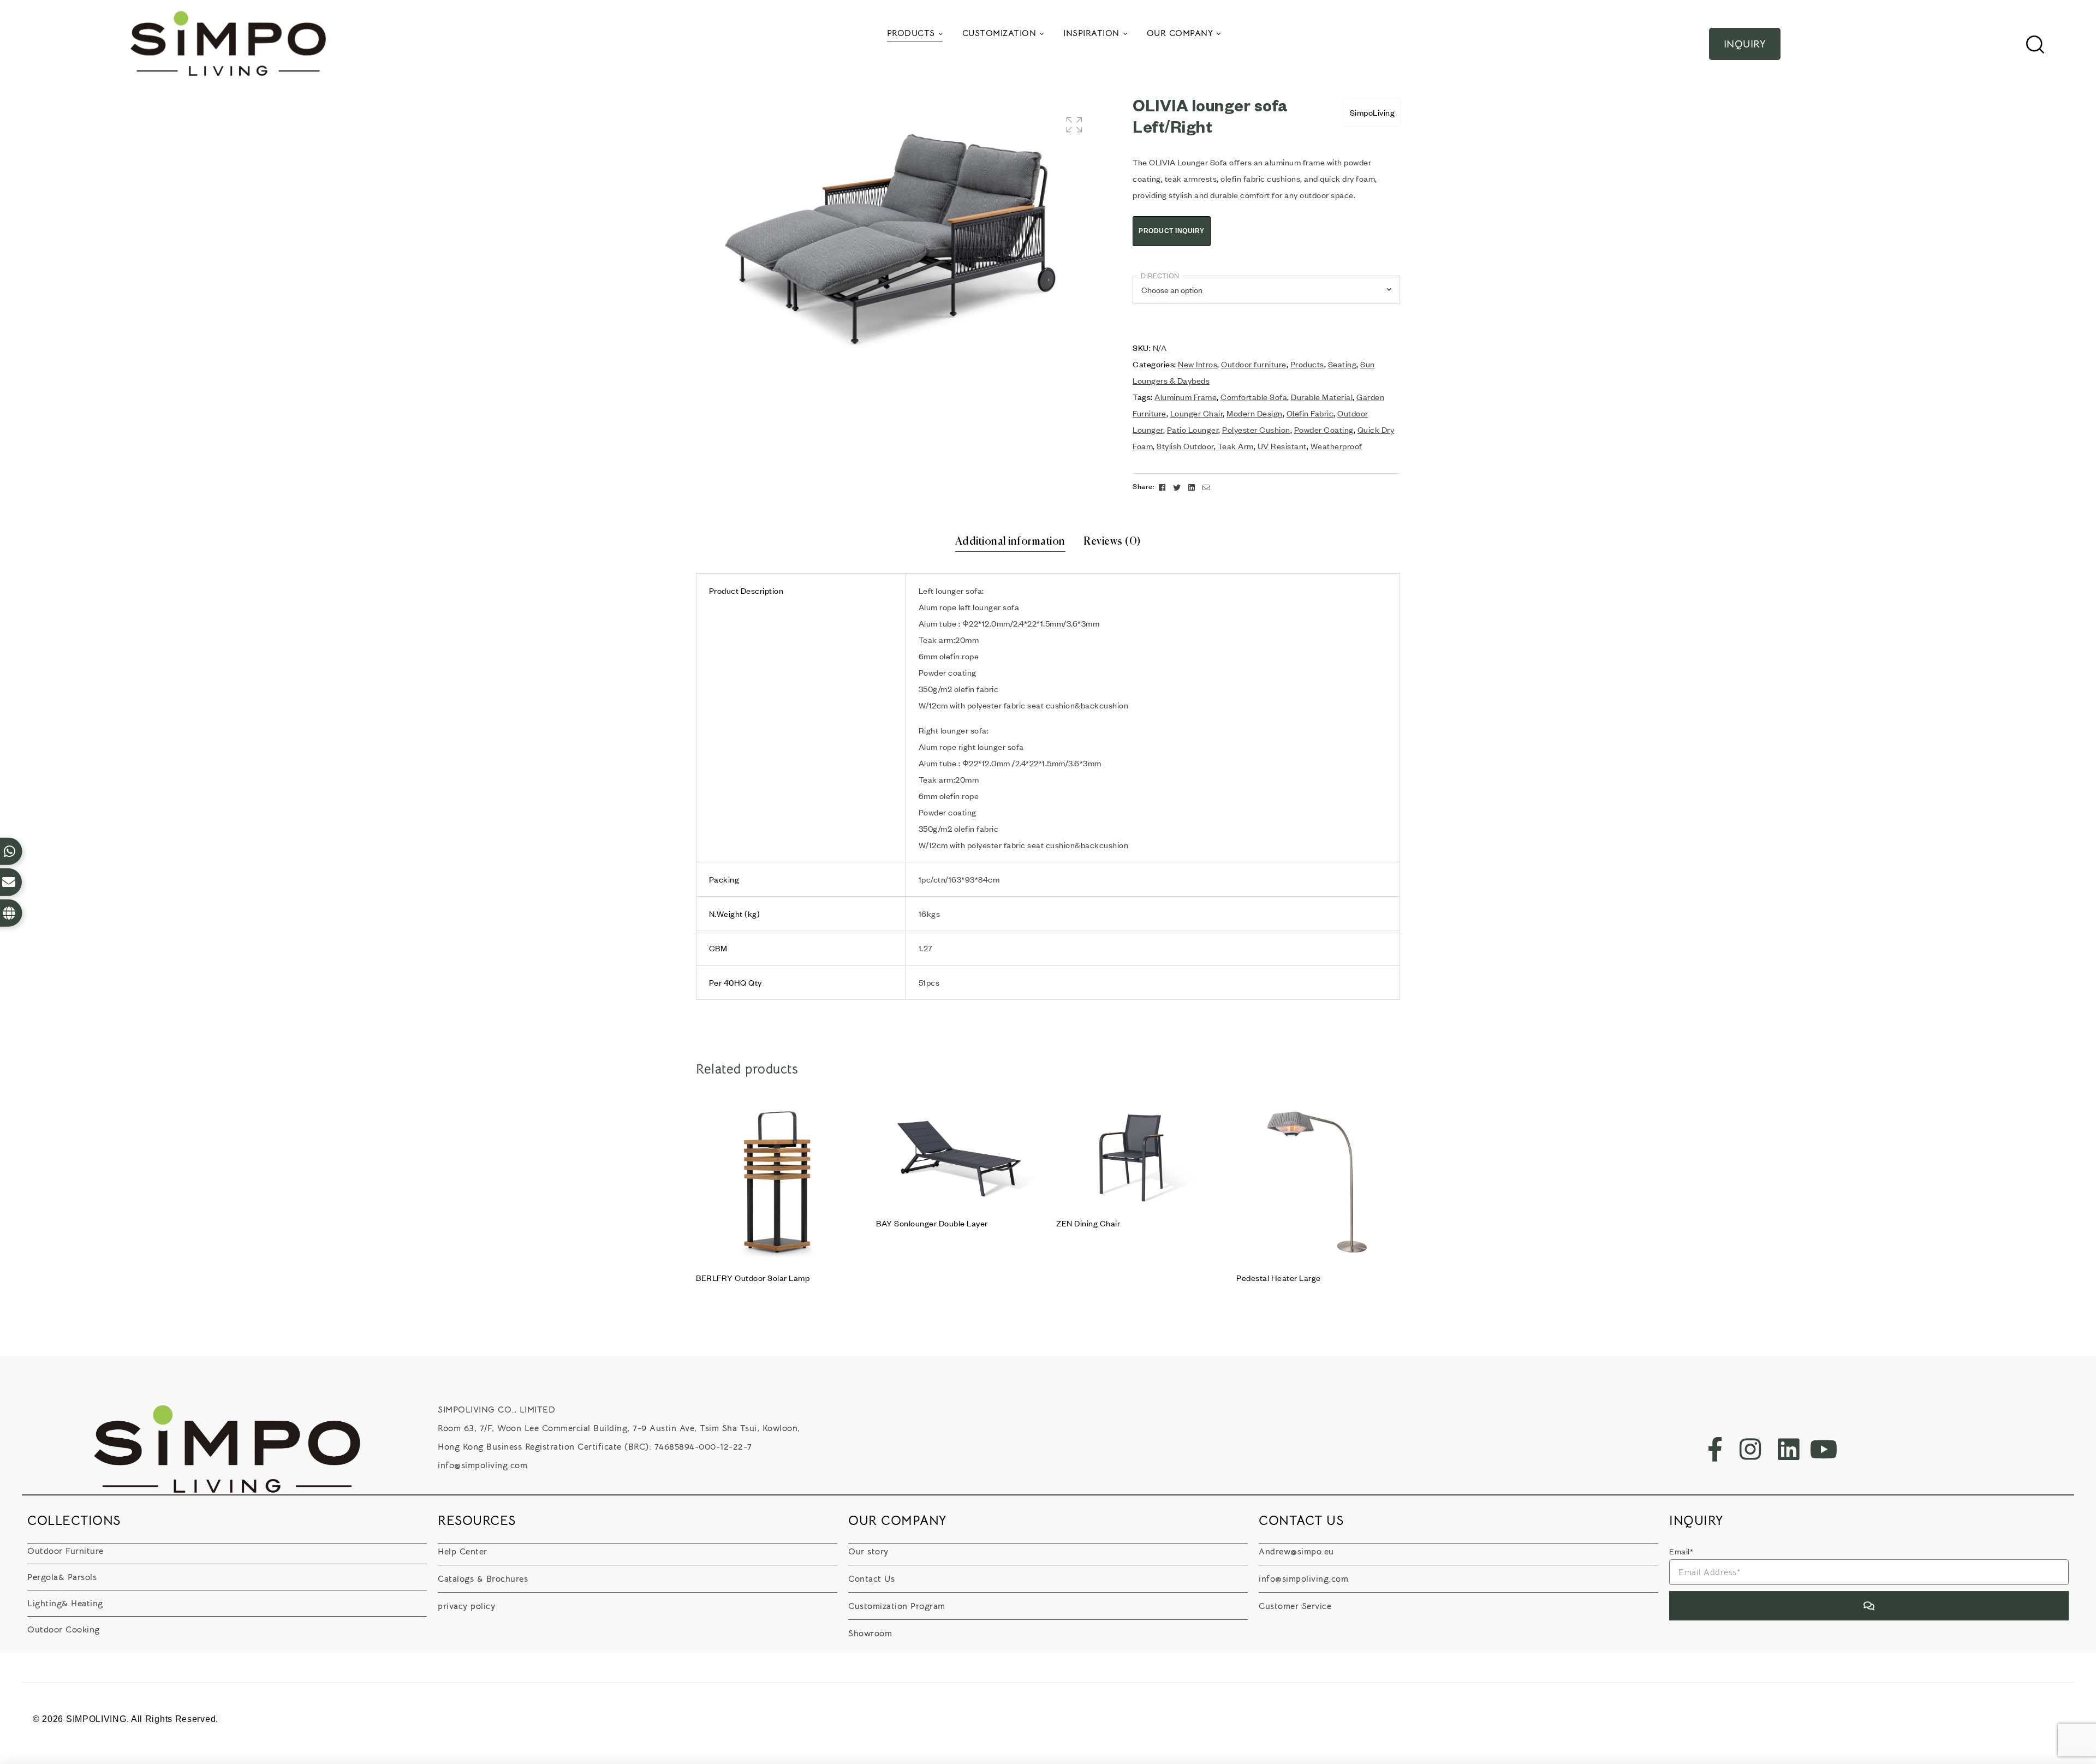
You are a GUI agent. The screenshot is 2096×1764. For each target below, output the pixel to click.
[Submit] (1869, 1606)
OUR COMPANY (898, 1521)
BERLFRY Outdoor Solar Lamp (753, 1278)
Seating (1342, 364)
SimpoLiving (1372, 112)
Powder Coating (1324, 430)
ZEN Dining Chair (1088, 1223)
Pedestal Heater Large (1279, 1278)
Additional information (1010, 542)
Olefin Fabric (1310, 413)
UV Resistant (1282, 446)
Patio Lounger (1193, 430)
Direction (1160, 276)
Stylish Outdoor (1185, 446)
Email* (1681, 1551)
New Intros (1198, 364)
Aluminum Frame (1186, 397)
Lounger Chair (1197, 413)
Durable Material (1322, 397)
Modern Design (1255, 413)
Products (1307, 364)
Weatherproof (1336, 446)
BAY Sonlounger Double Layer (932, 1223)
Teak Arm (1236, 446)
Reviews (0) (1112, 542)
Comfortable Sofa (1254, 397)
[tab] (1010, 542)
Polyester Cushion (1256, 430)
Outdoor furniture (1254, 364)
